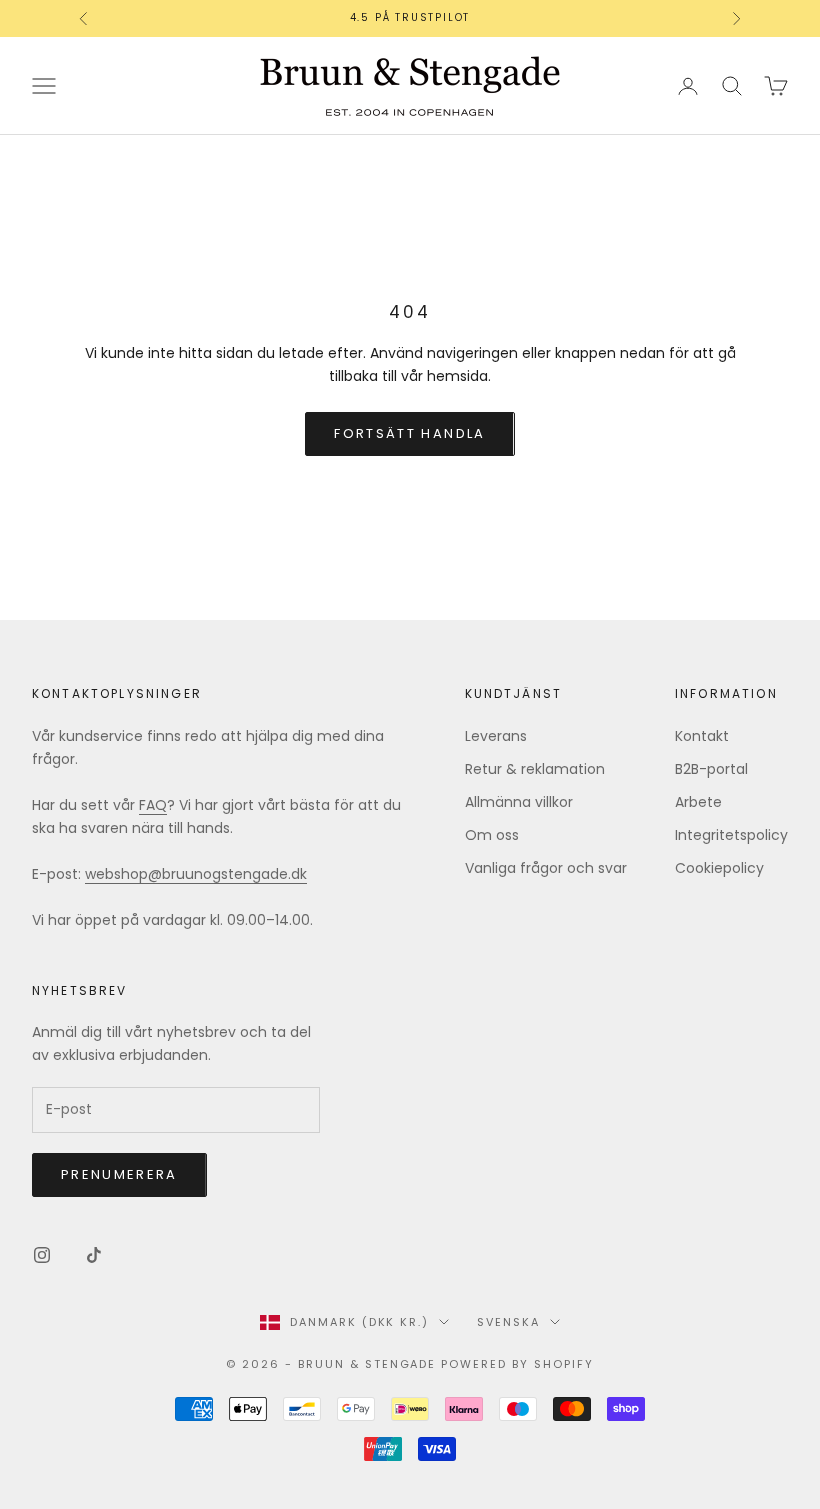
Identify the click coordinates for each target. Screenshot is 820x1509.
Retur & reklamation (535, 769)
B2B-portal (711, 769)
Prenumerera (119, 1174)
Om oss (492, 835)
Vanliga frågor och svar (546, 868)
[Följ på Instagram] (42, 1255)
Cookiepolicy (719, 868)
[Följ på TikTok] (94, 1255)
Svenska (508, 1322)
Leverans (496, 736)
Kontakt (702, 736)
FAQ (153, 805)
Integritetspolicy (731, 835)
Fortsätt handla (409, 433)
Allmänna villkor (519, 802)
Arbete (698, 802)
